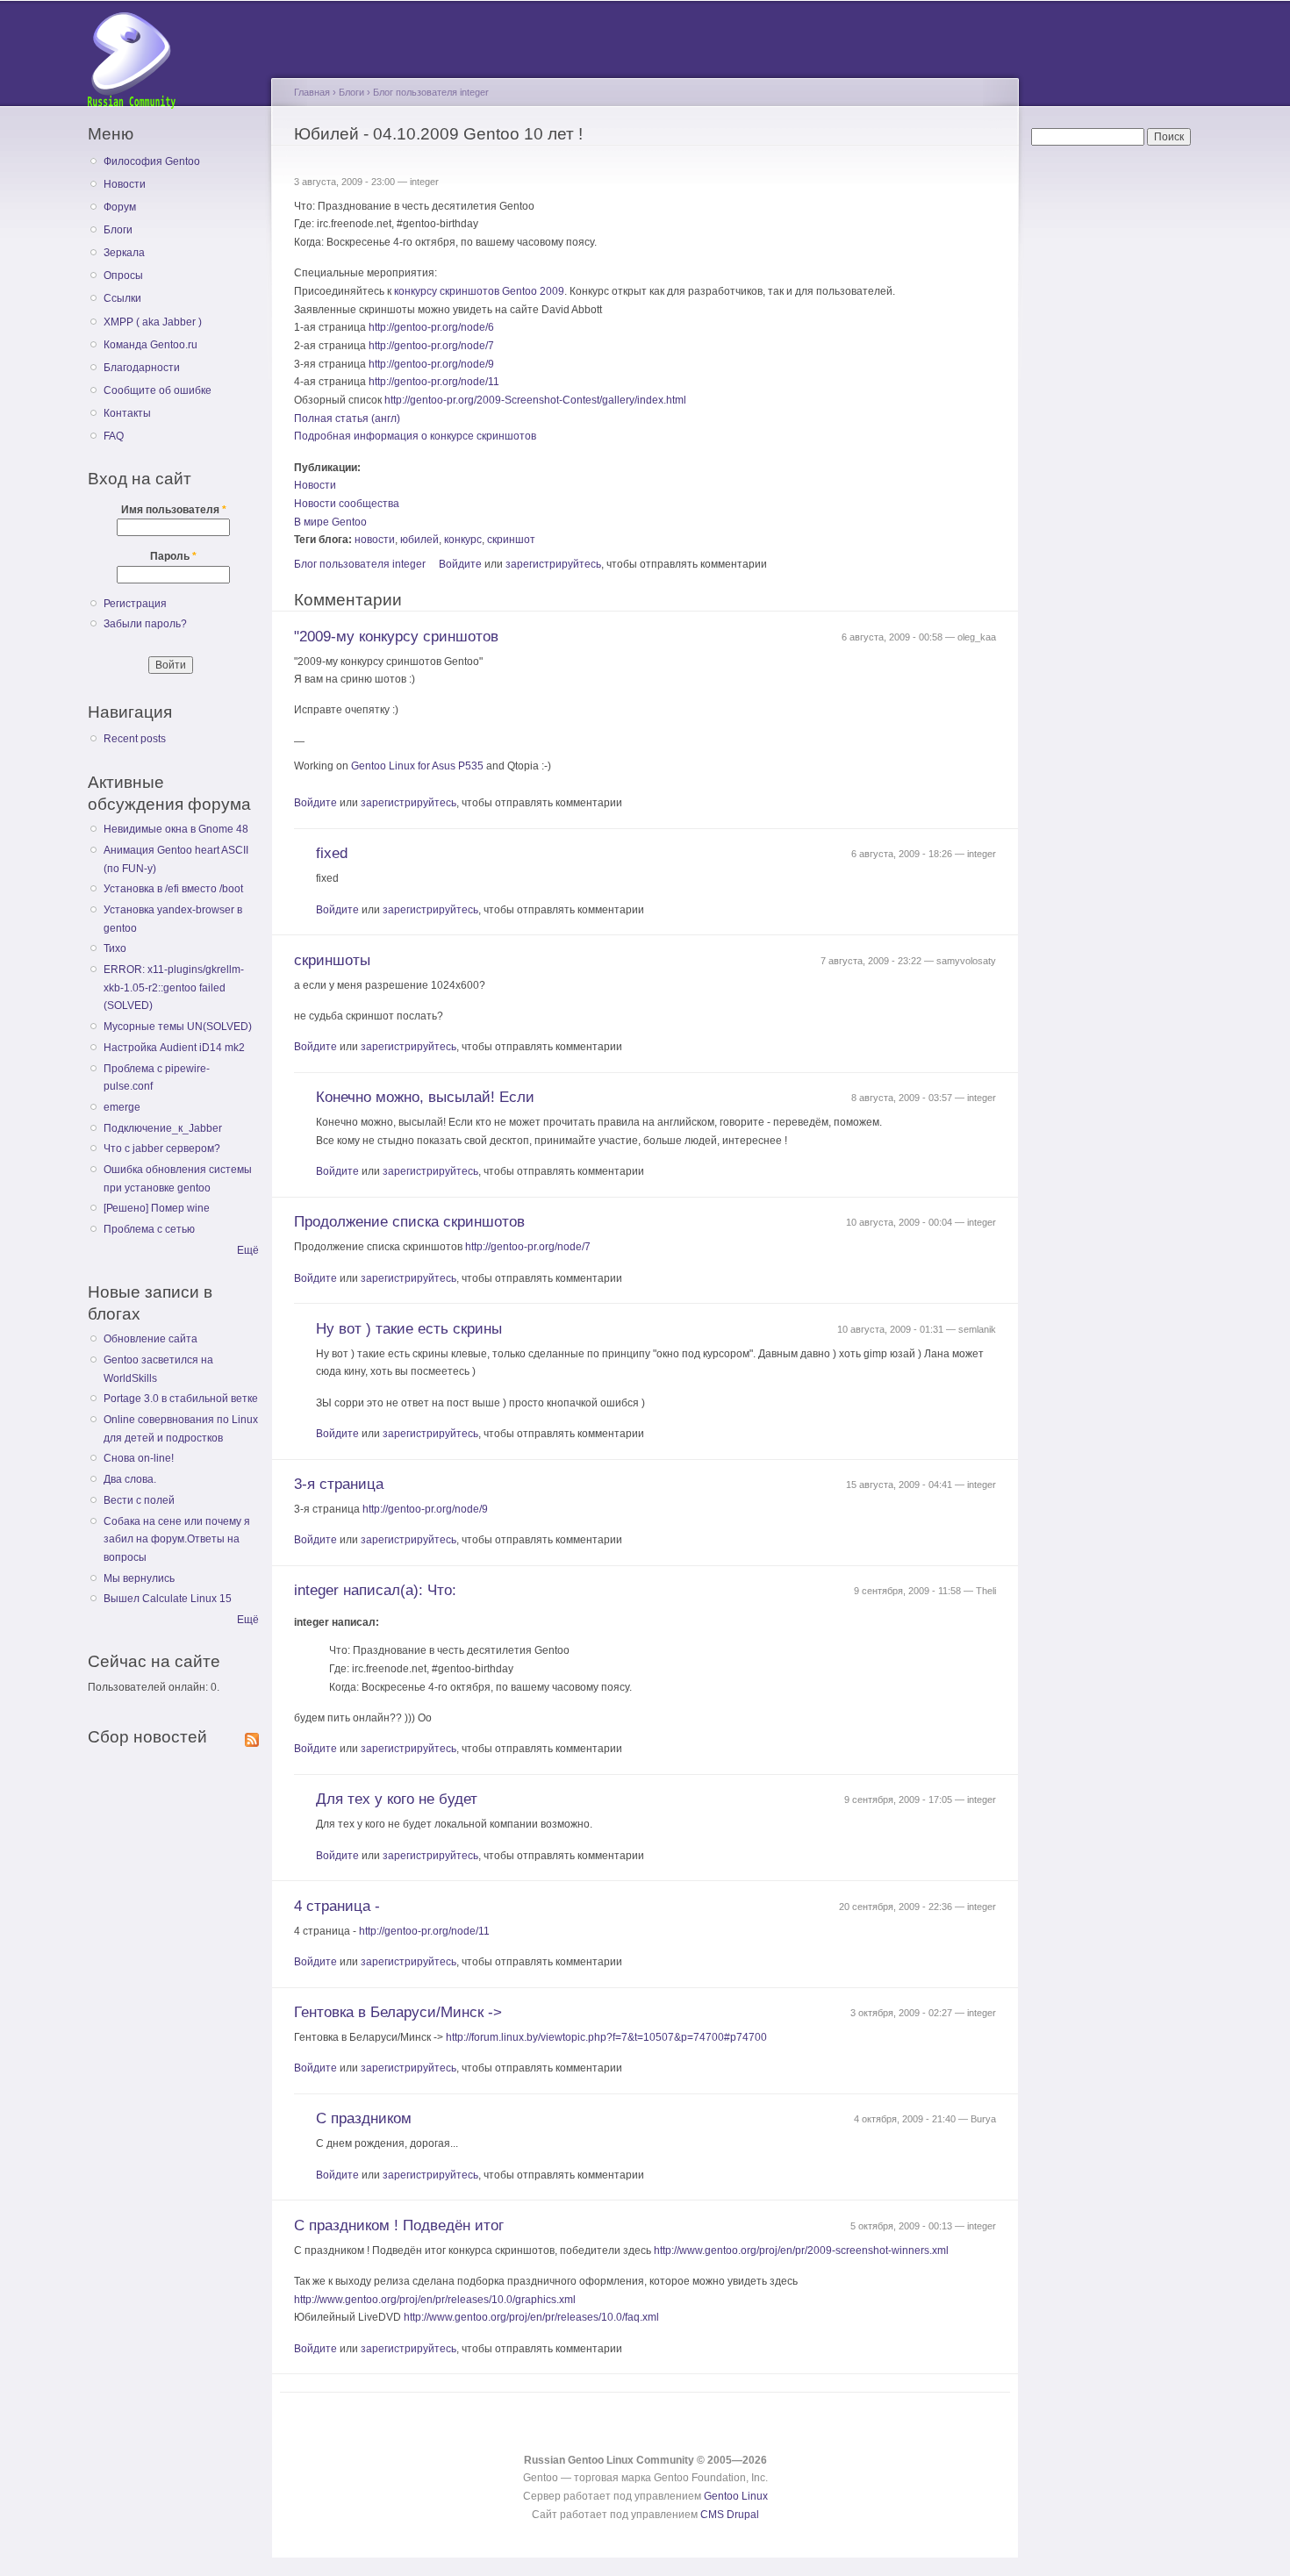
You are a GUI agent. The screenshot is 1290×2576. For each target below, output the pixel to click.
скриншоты (332, 960)
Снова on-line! (139, 1458)
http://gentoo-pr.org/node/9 (431, 364)
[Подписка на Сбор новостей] (252, 1736)
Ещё (248, 1250)
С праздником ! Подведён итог (399, 2225)
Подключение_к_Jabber (163, 1128)
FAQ (114, 436)
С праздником (364, 2118)
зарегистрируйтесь (553, 564)
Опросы (123, 275)
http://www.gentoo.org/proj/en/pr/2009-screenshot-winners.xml (801, 2250)
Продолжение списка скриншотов (409, 1222)
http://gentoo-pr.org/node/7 (431, 346)
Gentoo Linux (736, 2496)
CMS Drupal (730, 2515)
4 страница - (337, 1906)
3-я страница (339, 1484)
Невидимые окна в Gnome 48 (176, 829)
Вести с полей (139, 1500)
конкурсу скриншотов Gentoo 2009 (479, 291)
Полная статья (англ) (347, 419)
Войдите (460, 564)
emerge (122, 1107)
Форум (120, 207)
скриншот (511, 540)
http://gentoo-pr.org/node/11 (434, 382)
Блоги (118, 230)
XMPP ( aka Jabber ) (153, 322)
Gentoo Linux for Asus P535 (417, 766)
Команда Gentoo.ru (150, 345)
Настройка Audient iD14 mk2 (174, 1048)
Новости (125, 184)
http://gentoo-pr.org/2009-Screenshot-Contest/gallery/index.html (535, 400)
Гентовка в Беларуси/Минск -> (398, 2012)
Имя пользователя (174, 510)
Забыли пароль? (145, 624)
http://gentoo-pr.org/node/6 (431, 327)
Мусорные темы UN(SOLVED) (178, 1027)
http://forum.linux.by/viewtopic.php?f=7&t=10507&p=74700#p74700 (606, 2037)
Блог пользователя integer (431, 92)
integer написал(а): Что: (375, 1590)
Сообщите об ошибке (158, 390)
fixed (332, 853)
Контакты (127, 413)
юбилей (419, 540)
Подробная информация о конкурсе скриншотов (415, 436)
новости (375, 540)
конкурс (463, 540)
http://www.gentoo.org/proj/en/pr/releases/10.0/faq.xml (531, 2317)
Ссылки (122, 298)
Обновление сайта (150, 1339)
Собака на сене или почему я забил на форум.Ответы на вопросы (177, 1539)
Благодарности (142, 368)
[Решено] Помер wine (157, 1208)
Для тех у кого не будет (397, 1799)
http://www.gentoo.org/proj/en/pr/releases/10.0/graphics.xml (435, 2300)
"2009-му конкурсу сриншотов (396, 637)
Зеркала (124, 253)
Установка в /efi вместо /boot (173, 889)
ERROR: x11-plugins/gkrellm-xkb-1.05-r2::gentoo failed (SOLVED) (174, 987)
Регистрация (135, 604)
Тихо (115, 948)
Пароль (173, 556)
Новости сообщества (347, 504)
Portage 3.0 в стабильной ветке (181, 1399)
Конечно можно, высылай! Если (425, 1097)
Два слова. (130, 1479)
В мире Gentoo (330, 522)
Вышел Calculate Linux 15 (168, 1599)
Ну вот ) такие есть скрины (409, 1329)
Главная (312, 92)
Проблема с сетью (149, 1229)
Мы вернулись (139, 1578)
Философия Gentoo (152, 161)
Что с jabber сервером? (162, 1148)
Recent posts (135, 739)
